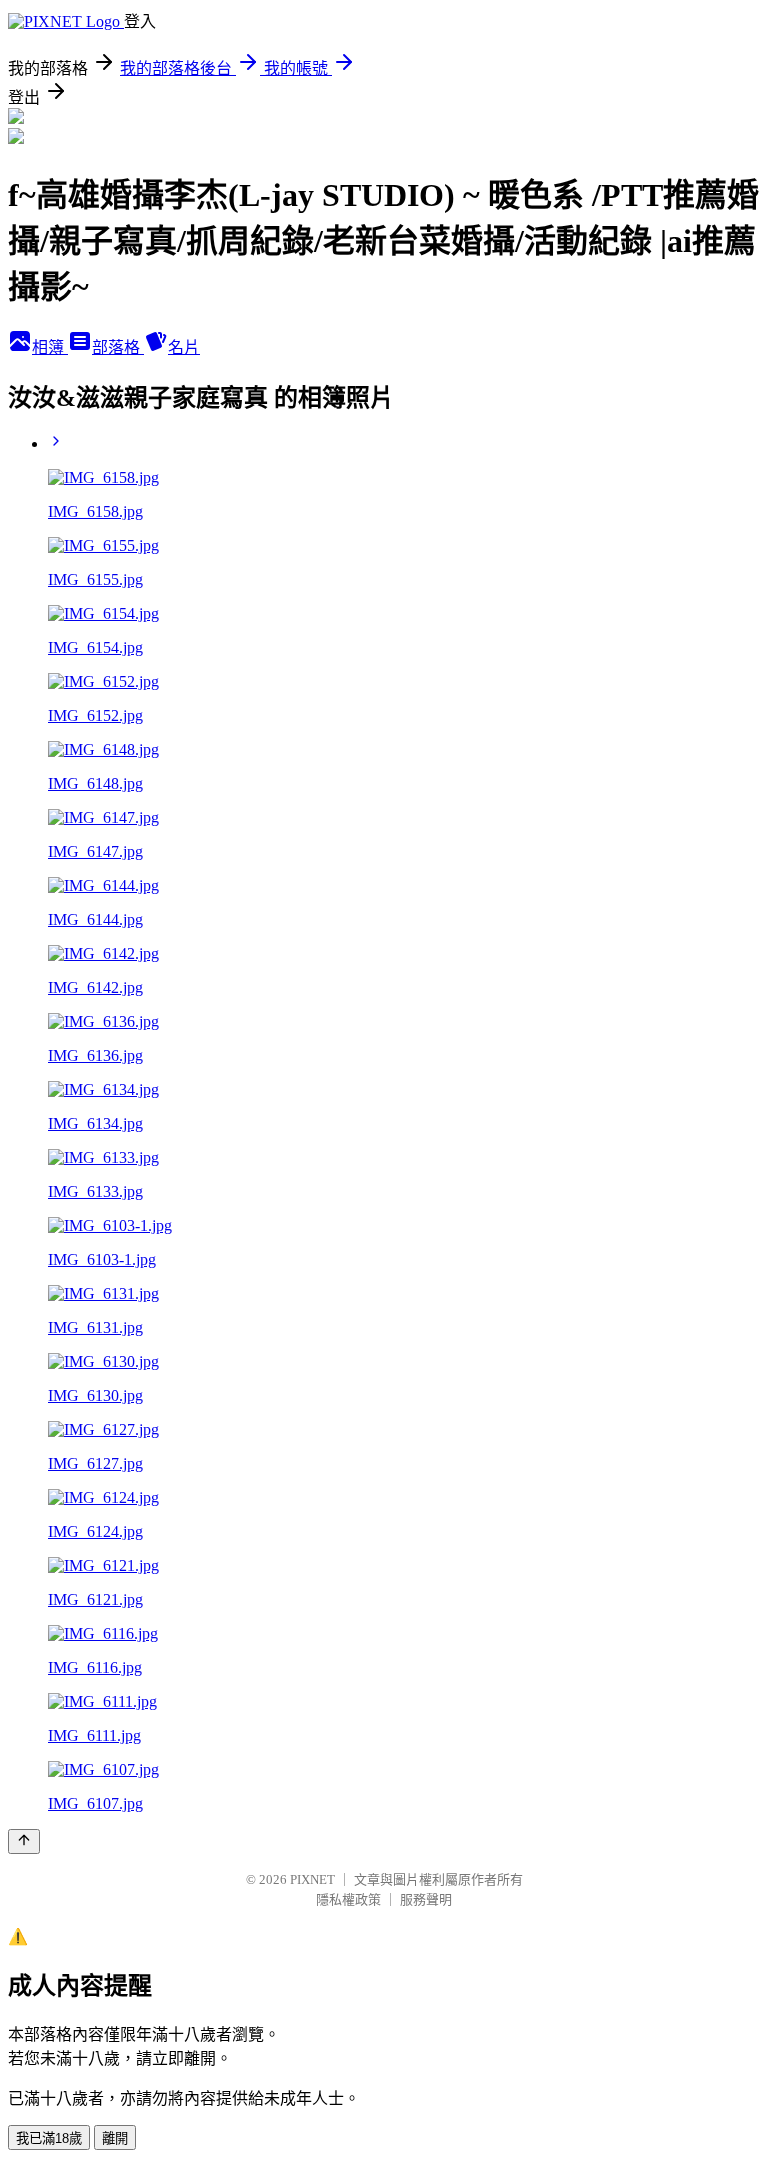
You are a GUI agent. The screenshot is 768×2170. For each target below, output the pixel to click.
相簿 (50, 347)
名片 (184, 347)
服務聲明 (426, 1899)
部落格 (118, 347)
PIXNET (312, 1879)
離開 (115, 2138)
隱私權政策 (348, 1899)
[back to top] (24, 1841)
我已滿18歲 (49, 2138)
